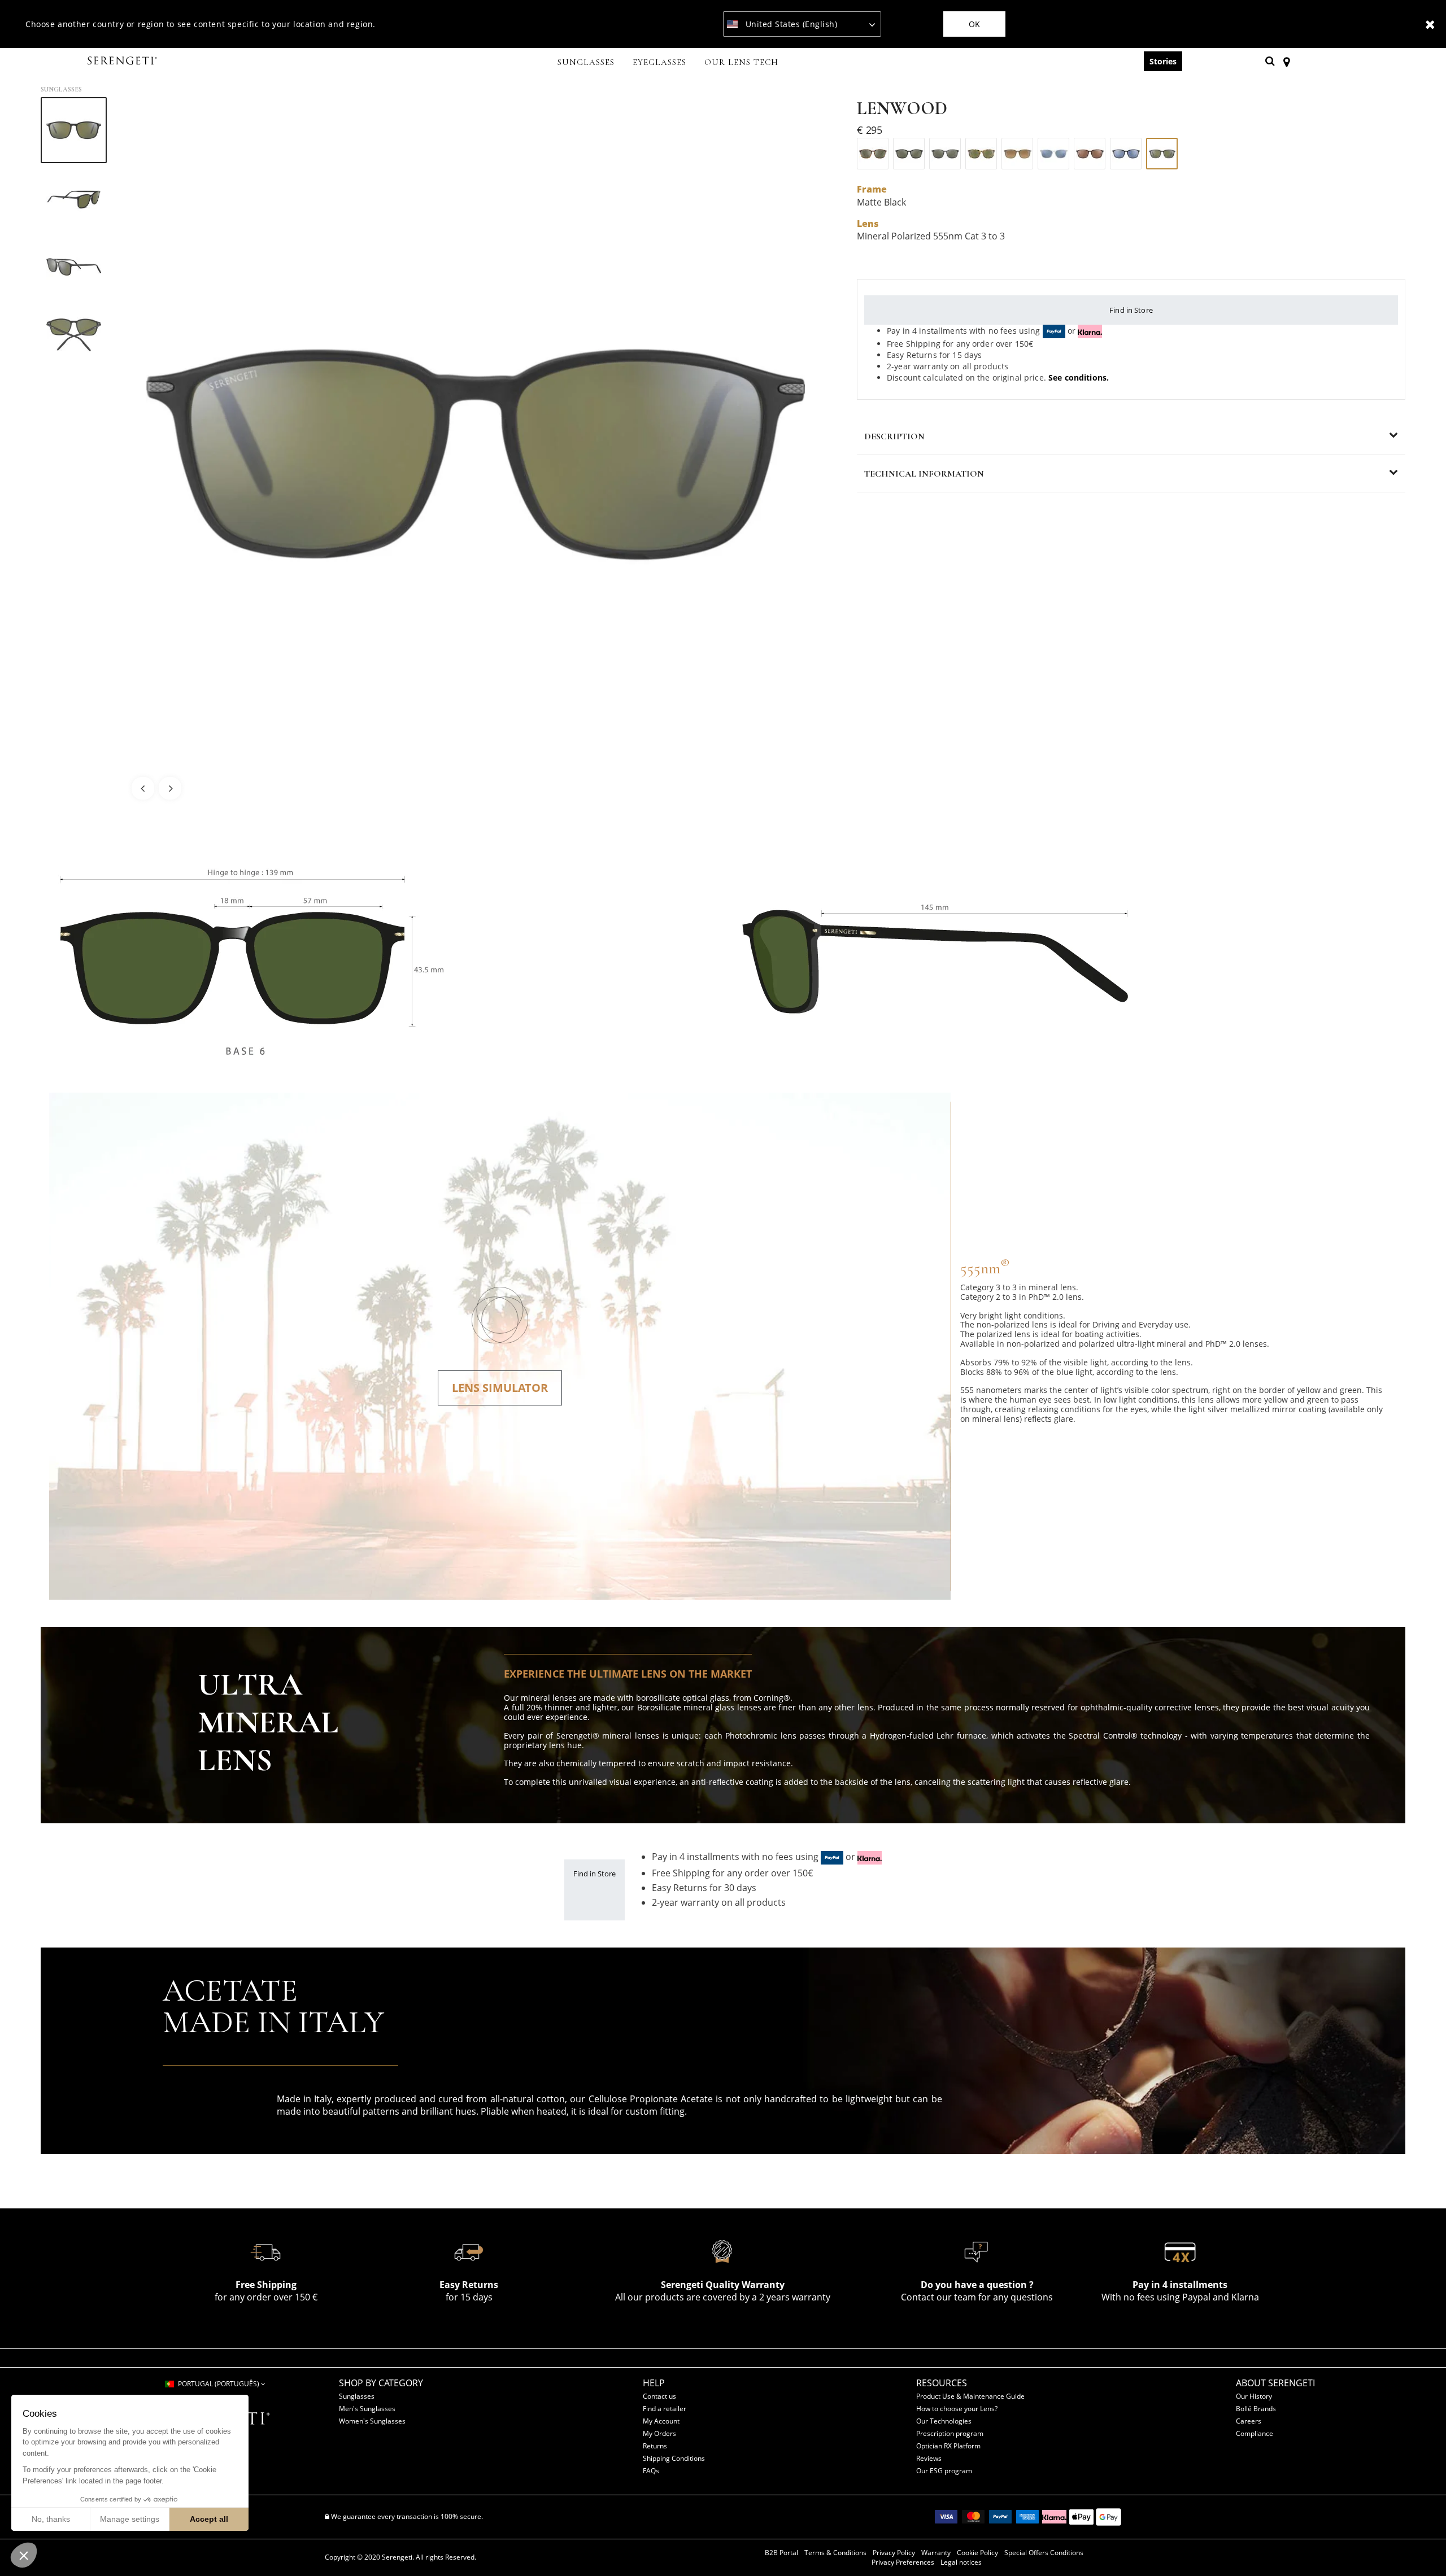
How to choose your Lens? (957, 2409)
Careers (1249, 2421)
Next (170, 788)
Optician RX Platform (948, 2446)
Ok (974, 24)
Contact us (659, 2396)
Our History (1254, 2396)
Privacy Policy (894, 2553)
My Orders (659, 2433)
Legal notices (961, 2562)
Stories (1163, 61)
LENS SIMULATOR (500, 1388)
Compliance (1255, 2433)
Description (894, 436)
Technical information (924, 474)
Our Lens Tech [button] (741, 62)
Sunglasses (61, 89)
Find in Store (1131, 310)
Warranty (936, 2553)
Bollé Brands (1256, 2409)
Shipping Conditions (674, 2458)
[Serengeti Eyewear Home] (124, 61)
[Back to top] (1420, 2547)
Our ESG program (944, 2471)
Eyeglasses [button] (659, 62)
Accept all (209, 2519)
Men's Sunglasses (367, 2409)
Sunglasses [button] (586, 62)
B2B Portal (781, 2553)
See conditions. (1079, 377)
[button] (24, 2555)
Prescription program (950, 2433)
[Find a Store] (1286, 61)
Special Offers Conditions (1044, 2553)
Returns (655, 2446)
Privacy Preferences (903, 2562)
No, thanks (51, 2519)
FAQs (651, 2471)
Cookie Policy (977, 2553)
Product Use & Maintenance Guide (970, 2396)
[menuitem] (586, 63)
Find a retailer (665, 2409)
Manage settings (130, 2519)
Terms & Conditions (835, 2553)
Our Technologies (944, 2421)
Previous (143, 788)
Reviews (929, 2458)
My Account (661, 2421)
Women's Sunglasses (372, 2421)
